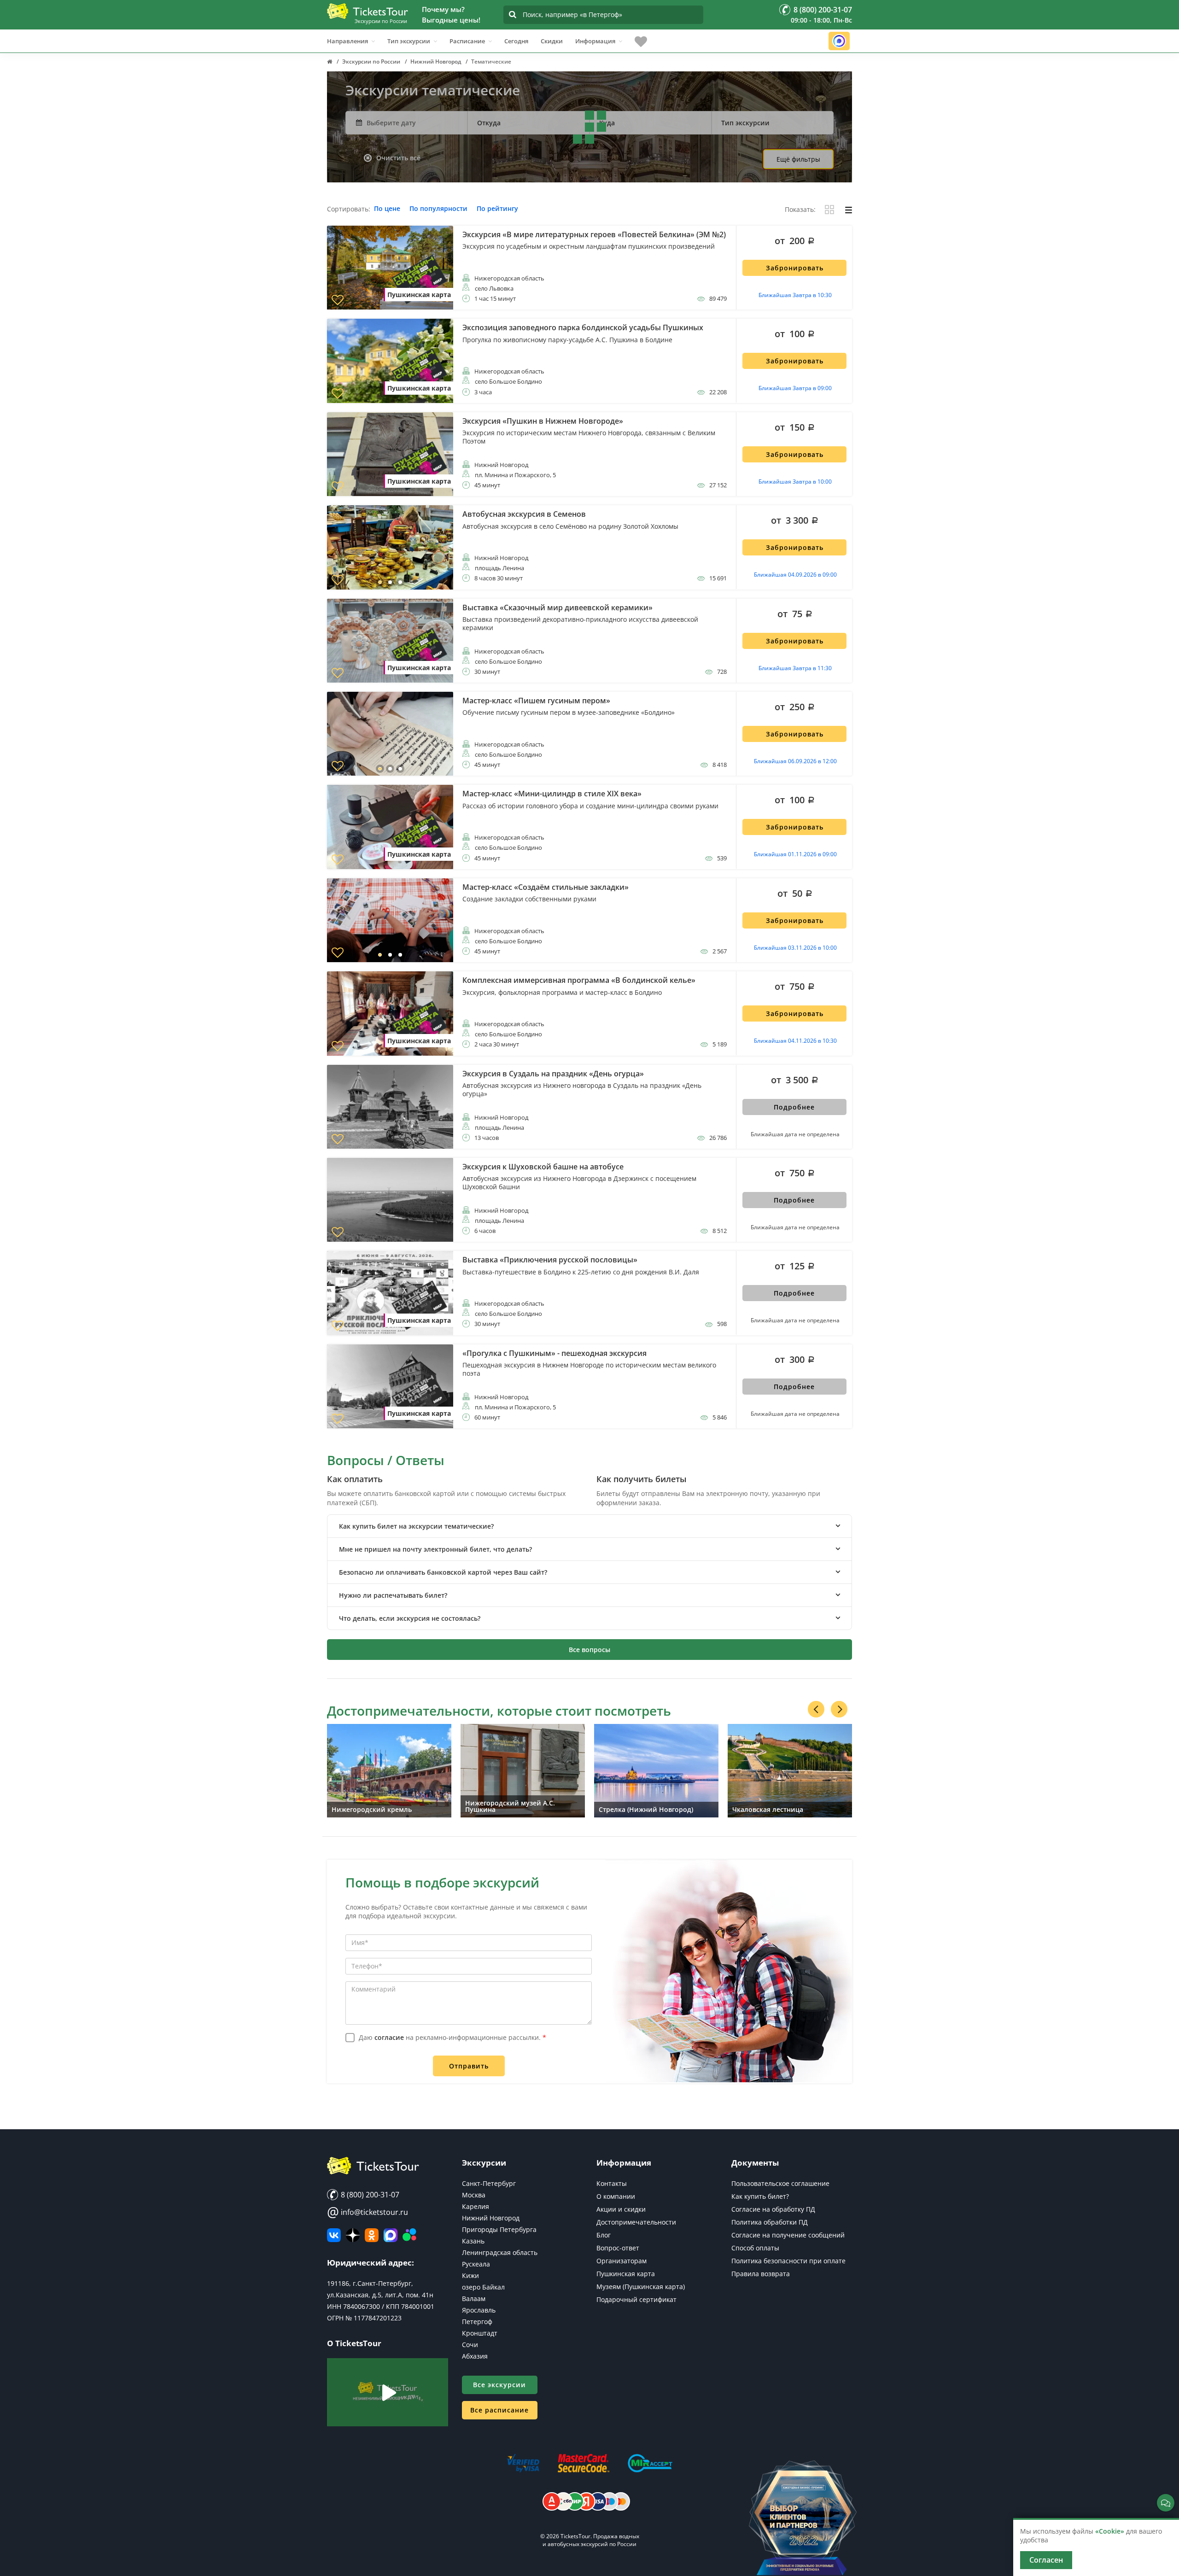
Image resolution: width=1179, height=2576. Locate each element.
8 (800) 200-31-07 (369, 2195)
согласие (389, 2037)
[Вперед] (839, 1709)
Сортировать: (349, 209)
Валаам (474, 2299)
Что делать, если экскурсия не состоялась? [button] (410, 1618)
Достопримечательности (636, 2222)
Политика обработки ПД (770, 2222)
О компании (616, 2196)
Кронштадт (480, 2333)
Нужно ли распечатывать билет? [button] (393, 1595)
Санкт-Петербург (489, 2183)
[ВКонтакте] (334, 2235)
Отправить (469, 2066)
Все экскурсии (499, 2385)
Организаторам (622, 2261)
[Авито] (409, 2235)
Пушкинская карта (626, 2274)
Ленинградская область (500, 2252)
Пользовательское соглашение (780, 2183)
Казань (473, 2241)
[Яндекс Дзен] (353, 2235)
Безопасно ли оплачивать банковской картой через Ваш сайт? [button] (443, 1572)
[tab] (589, 1526)
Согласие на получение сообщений (788, 2235)
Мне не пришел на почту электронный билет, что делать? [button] (435, 1549)
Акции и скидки (621, 2209)
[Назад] (816, 1709)
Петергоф (477, 2322)
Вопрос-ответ (618, 2248)
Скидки (552, 41)
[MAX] (391, 2235)
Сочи (470, 2345)
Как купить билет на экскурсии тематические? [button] (416, 1526)
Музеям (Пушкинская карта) (641, 2287)
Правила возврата (761, 2274)
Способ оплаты (755, 2248)
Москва (474, 2195)
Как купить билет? (760, 2196)
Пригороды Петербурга (499, 2229)
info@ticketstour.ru (368, 2212)
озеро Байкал (483, 2287)
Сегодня (516, 41)
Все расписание (499, 2410)
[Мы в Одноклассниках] (372, 2235)
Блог (604, 2235)
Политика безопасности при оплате (788, 2261)
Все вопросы (589, 1650)
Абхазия (475, 2356)
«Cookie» (1110, 2531)
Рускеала (476, 2264)
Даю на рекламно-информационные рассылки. (452, 2037)
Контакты (612, 2183)
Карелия (476, 2206)
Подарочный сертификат (636, 2299)
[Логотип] (368, 11)
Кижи (470, 2275)
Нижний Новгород (491, 2218)
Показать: (800, 210)
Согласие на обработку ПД (773, 2209)
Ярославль (479, 2310)
